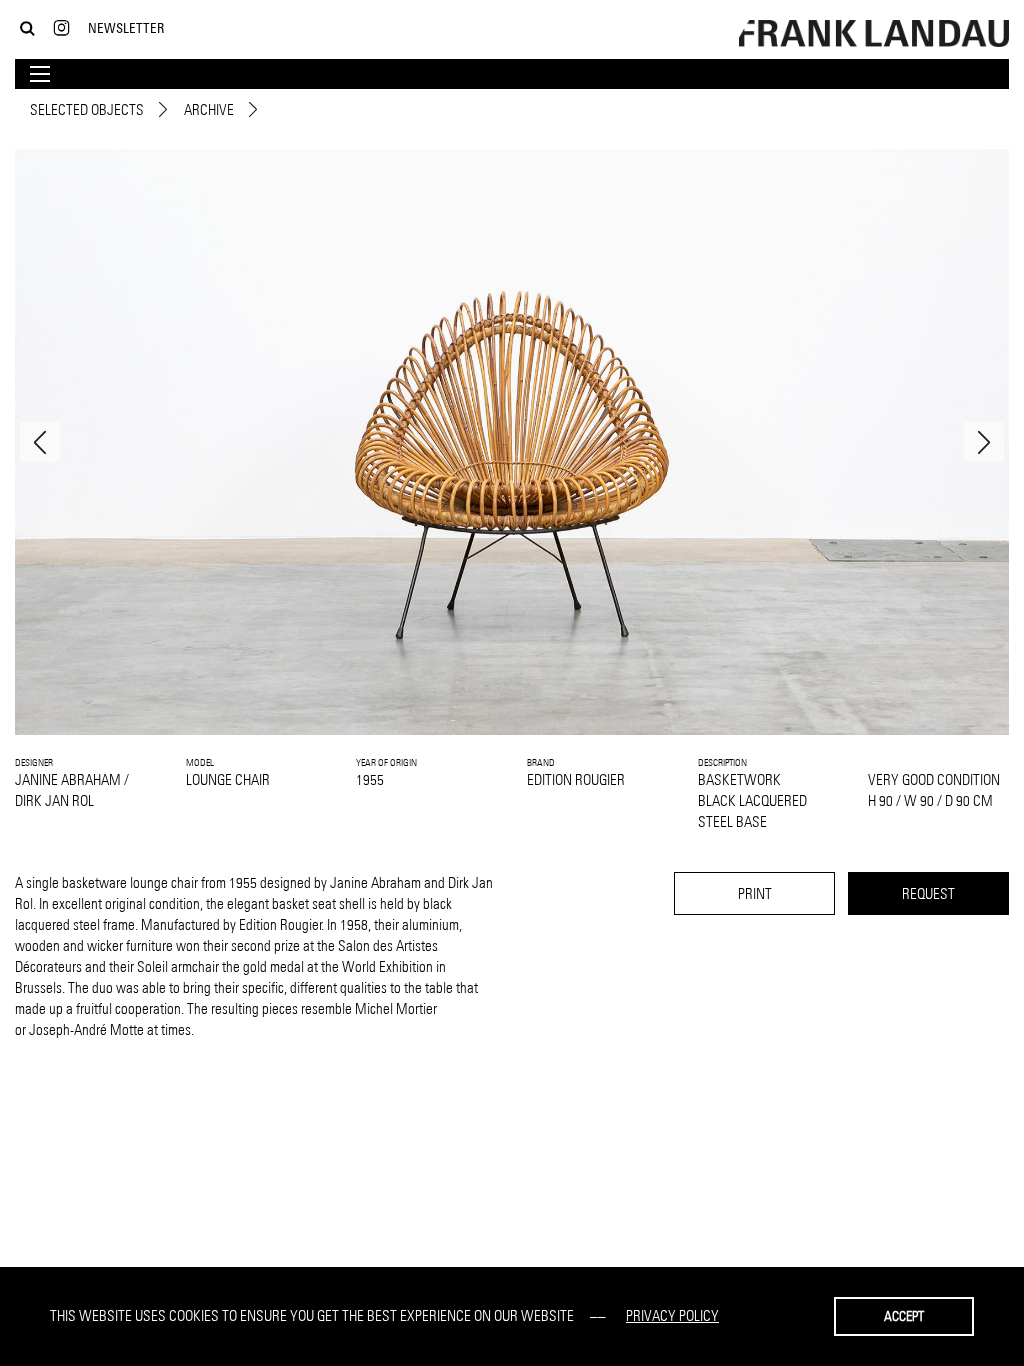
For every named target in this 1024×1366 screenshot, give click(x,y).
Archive (209, 109)
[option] (512, 442)
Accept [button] (904, 1316)
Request (928, 893)
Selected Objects (87, 109)
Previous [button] (40, 442)
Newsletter (126, 27)
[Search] (27, 28)
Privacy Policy (672, 1315)
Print (755, 893)
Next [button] (984, 442)
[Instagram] (61, 28)
